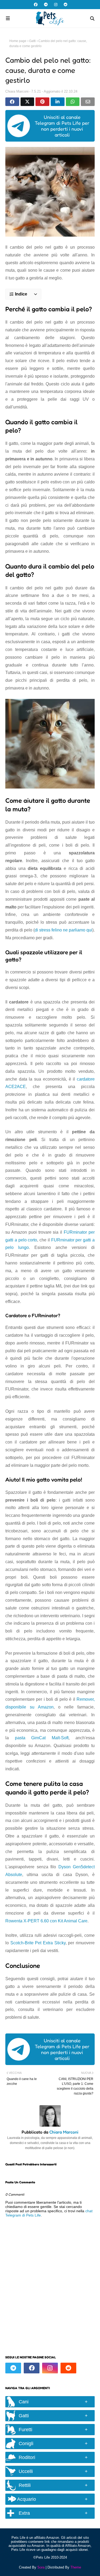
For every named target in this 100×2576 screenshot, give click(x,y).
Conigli (26, 2444)
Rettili (25, 2485)
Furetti (25, 2430)
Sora (41, 2567)
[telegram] (46, 5)
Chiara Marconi (17, 91)
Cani (24, 2402)
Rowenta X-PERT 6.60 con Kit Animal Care (46, 1921)
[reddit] (65, 5)
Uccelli (26, 2471)
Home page (18, 41)
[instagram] (56, 5)
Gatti (32, 41)
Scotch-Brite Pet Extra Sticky (38, 1943)
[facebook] (36, 5)
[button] (23, 294)
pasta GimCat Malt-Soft (42, 1738)
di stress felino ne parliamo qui (63, 930)
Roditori (27, 2457)
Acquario (26, 2499)
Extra (24, 2513)
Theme (76, 2567)
